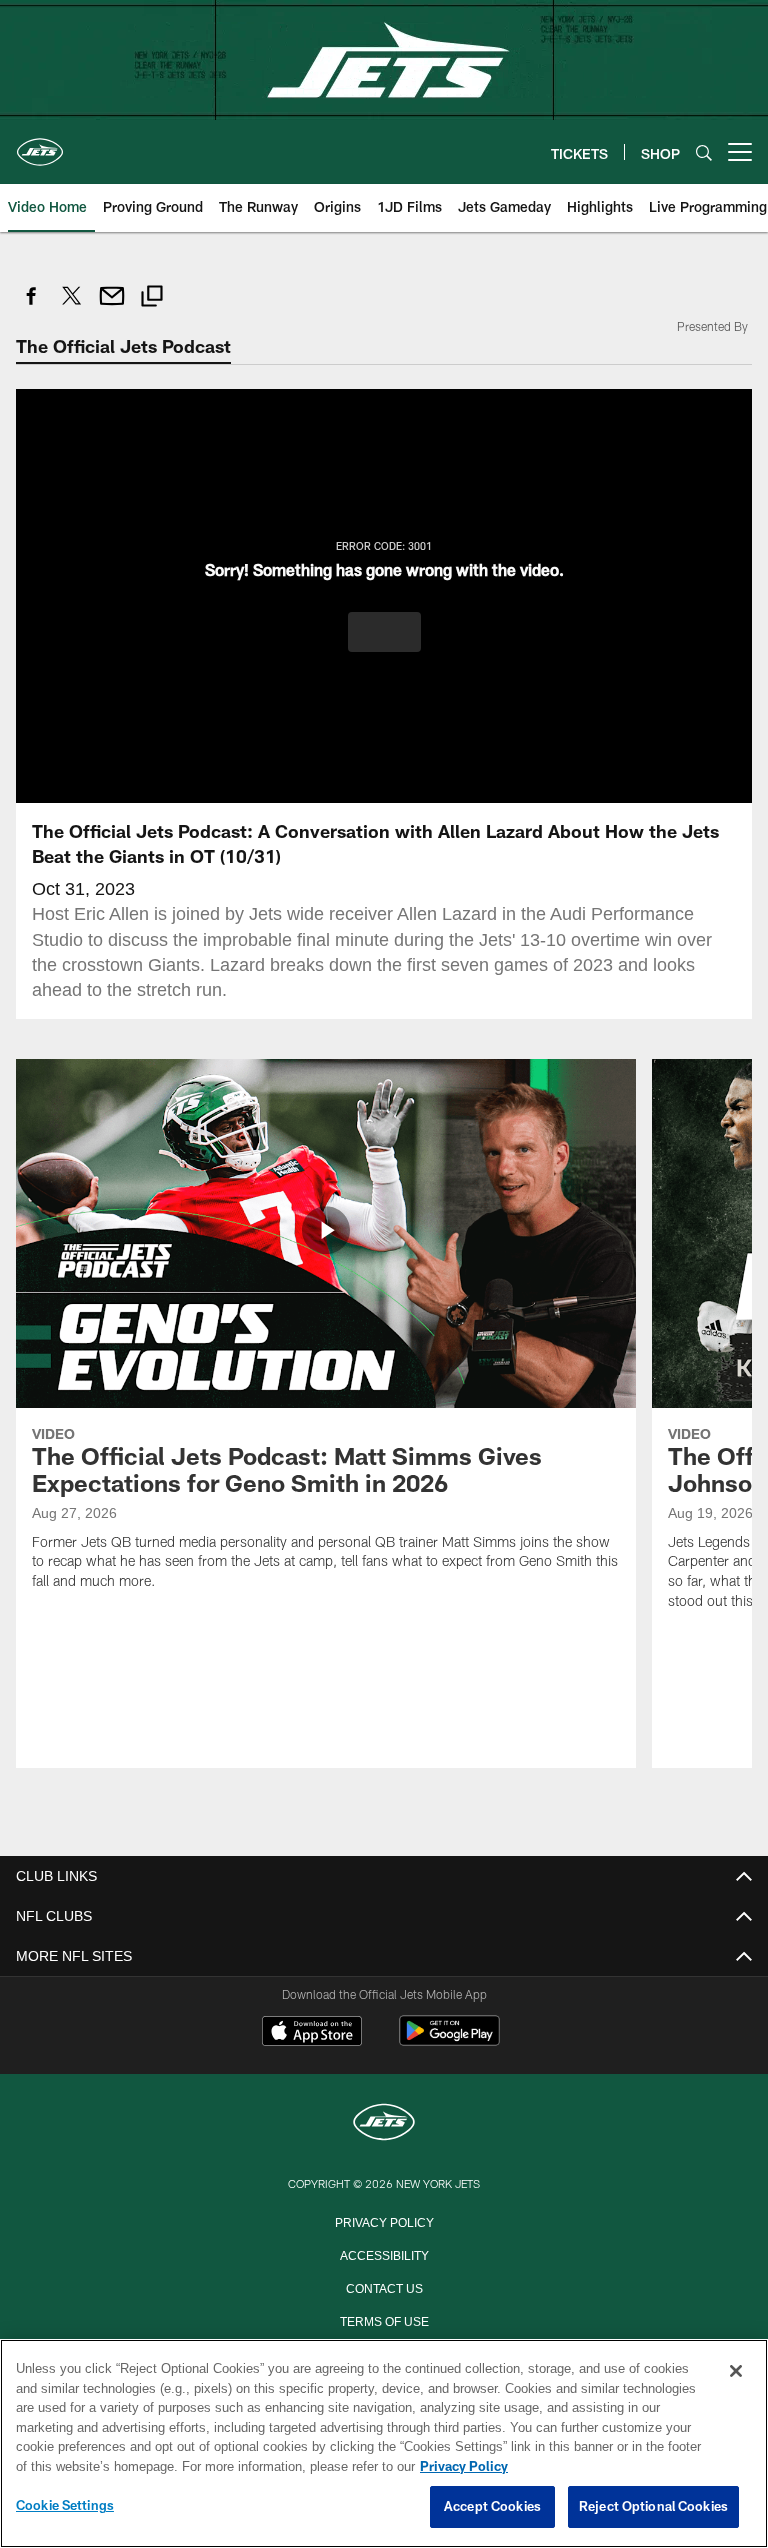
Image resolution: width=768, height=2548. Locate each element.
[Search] (704, 152)
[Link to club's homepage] (40, 144)
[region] (384, 2444)
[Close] (736, 2372)
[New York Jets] (384, 2122)
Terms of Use (384, 2319)
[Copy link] (152, 298)
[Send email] (112, 306)
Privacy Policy (384, 2220)
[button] (384, 631)
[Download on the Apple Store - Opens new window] (312, 2032)
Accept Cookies (492, 2507)
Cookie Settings (65, 2506)
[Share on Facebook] (32, 306)
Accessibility (384, 2253)
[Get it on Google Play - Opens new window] (449, 2039)
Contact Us (384, 2286)
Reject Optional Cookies (653, 2507)
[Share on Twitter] (72, 306)
